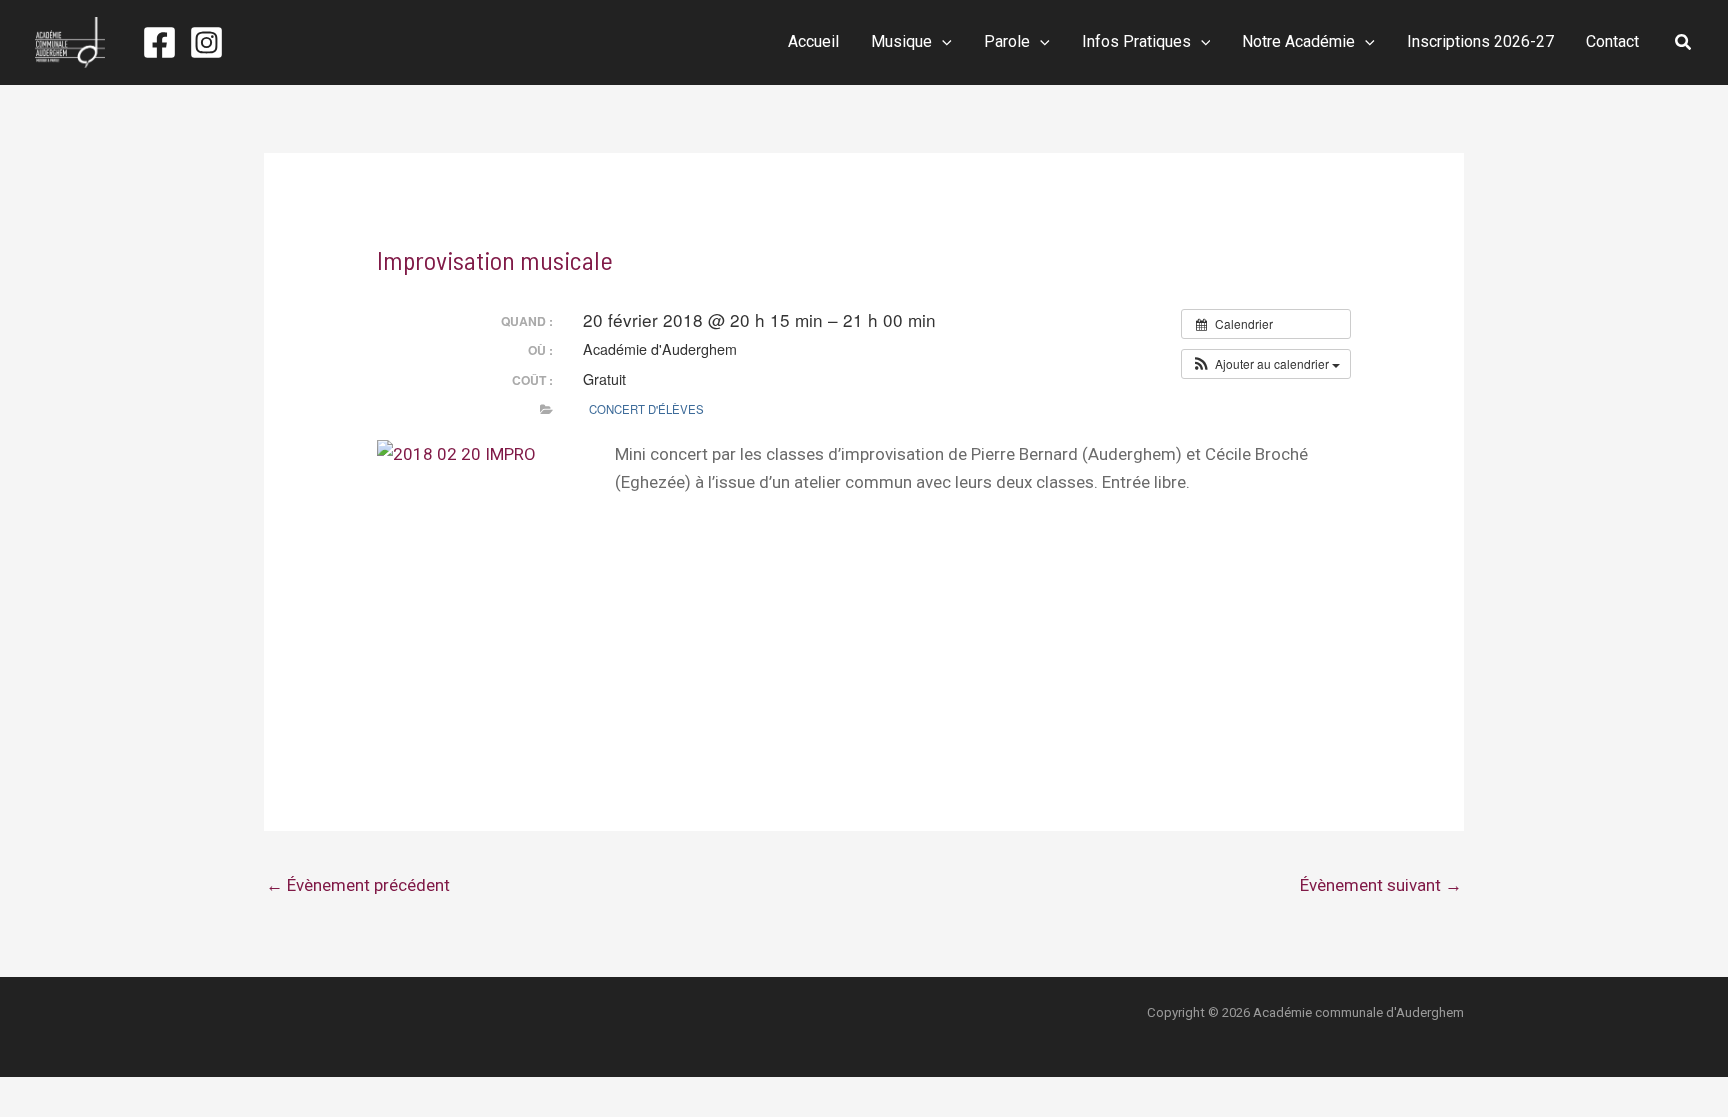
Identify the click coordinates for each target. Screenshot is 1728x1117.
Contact (1612, 41)
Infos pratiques (1136, 41)
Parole (1007, 41)
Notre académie (1298, 41)
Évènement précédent (358, 885)
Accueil (813, 41)
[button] (942, 42)
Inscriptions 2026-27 (1480, 41)
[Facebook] (159, 42)
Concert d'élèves (646, 409)
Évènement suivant (1381, 885)
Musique (901, 41)
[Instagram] (206, 42)
